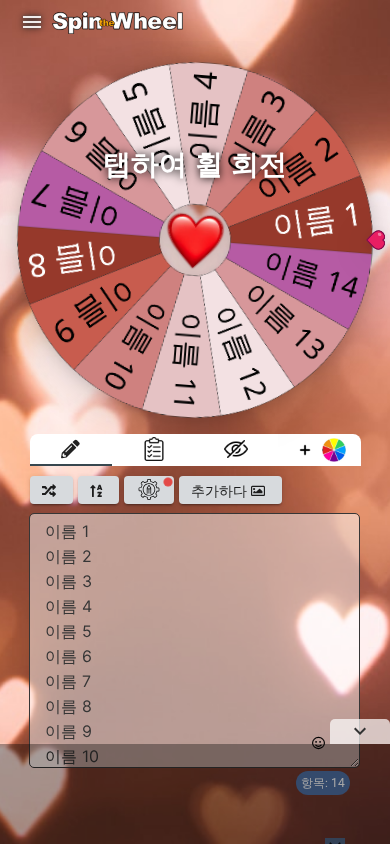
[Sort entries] (98, 490)
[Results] (153, 450)
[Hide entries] (236, 450)
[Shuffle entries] (51, 490)
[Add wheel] (319, 450)
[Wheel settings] (149, 490)
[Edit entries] (71, 450)
